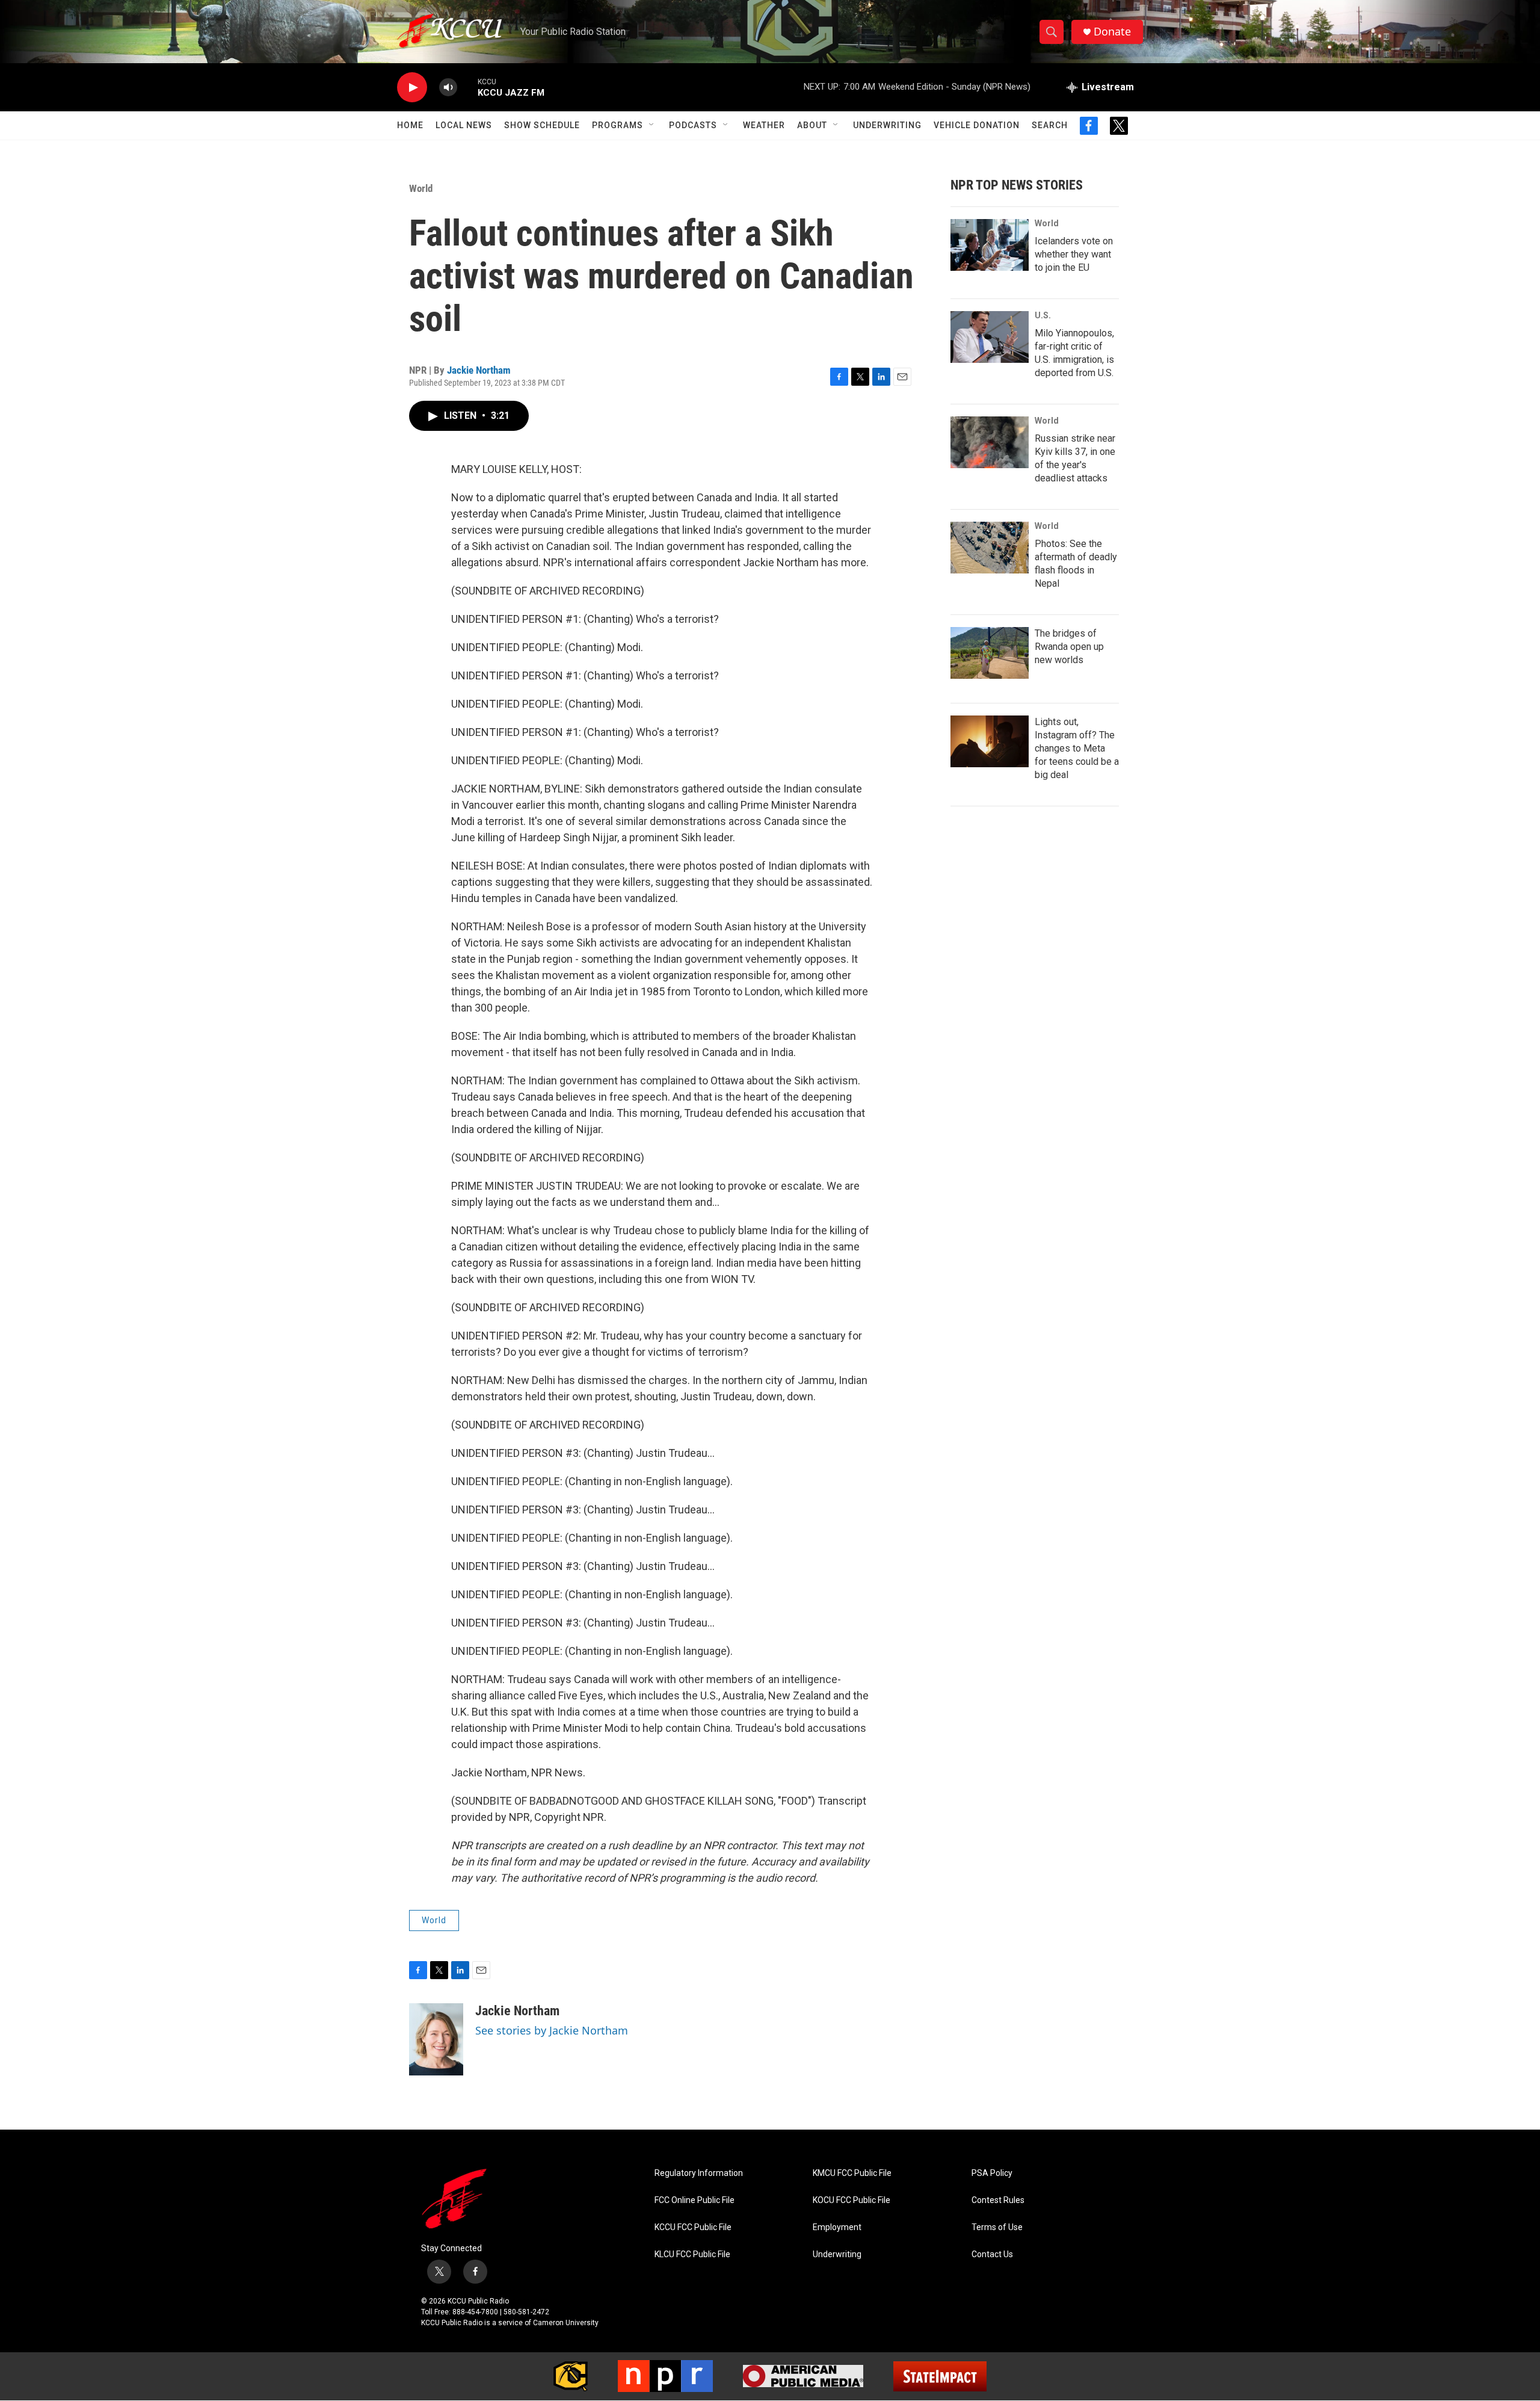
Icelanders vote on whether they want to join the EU (1074, 254)
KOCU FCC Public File (852, 2200)
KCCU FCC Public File (693, 2227)
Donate (1112, 32)
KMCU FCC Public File (852, 2173)
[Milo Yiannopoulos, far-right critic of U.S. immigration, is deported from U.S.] (990, 337)
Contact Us (992, 2254)
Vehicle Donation (977, 125)
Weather (764, 125)
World (421, 188)
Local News (464, 125)
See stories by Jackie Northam (552, 2030)
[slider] (467, 87)
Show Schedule (542, 125)
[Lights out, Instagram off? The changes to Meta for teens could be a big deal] (990, 741)
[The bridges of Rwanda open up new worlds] (990, 653)
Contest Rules (998, 2200)
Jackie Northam (479, 370)
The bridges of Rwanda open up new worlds (1069, 647)
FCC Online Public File (695, 2200)
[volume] (448, 88)
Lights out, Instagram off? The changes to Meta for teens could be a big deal (1077, 748)
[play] (412, 88)
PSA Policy (992, 2173)
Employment (837, 2227)
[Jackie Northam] (436, 2039)
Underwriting (887, 125)
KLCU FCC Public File (692, 2254)
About (812, 125)
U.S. (1043, 315)
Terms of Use (997, 2227)
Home (410, 125)
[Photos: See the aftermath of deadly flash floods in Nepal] (990, 548)
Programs (618, 125)
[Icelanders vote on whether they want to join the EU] (990, 245)
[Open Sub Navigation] (652, 125)
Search (1050, 125)
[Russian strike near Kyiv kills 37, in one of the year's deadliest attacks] (990, 442)
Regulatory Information (699, 2173)
